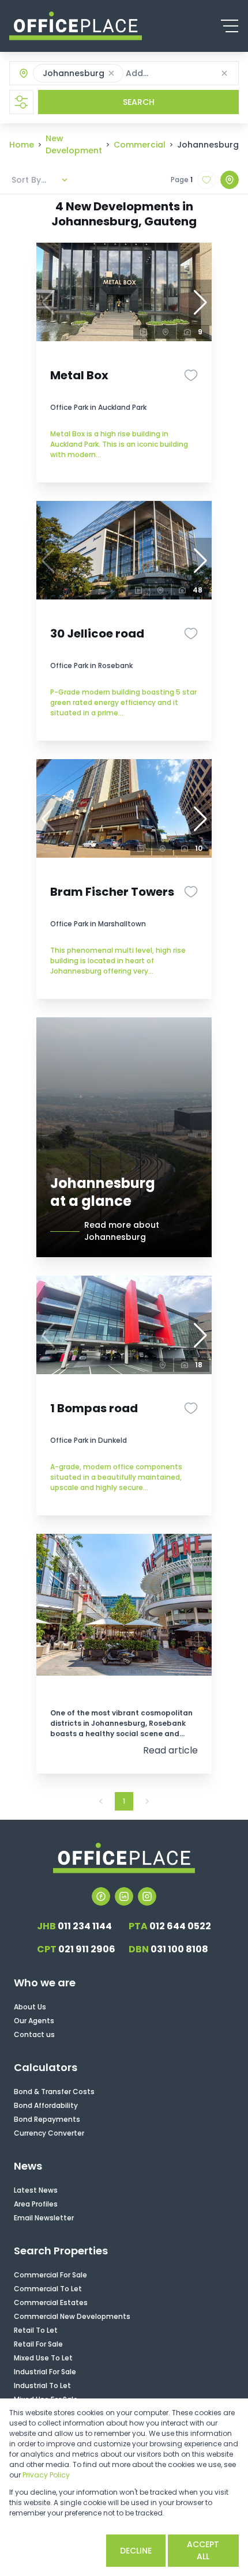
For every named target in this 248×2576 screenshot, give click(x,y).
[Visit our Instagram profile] (147, 1896)
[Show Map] (230, 180)
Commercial (140, 145)
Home (22, 145)
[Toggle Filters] (21, 102)
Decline (136, 2551)
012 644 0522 (170, 1926)
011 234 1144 (74, 1926)
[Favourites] (191, 375)
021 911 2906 (76, 1949)
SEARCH (139, 102)
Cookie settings (56, 2550)
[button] (111, 73)
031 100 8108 (168, 1949)
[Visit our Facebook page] (101, 1896)
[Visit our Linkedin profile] (124, 1896)
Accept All (203, 2550)
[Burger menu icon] (230, 26)
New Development (74, 144)
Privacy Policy (46, 2475)
